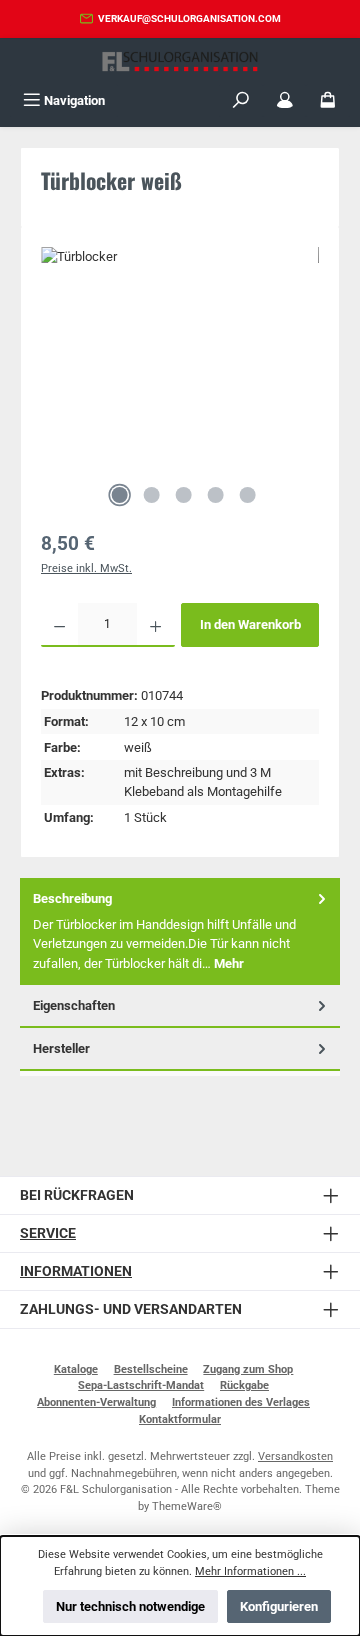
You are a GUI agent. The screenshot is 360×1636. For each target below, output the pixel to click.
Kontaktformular (180, 1419)
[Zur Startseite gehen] (180, 61)
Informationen (76, 1271)
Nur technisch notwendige (130, 1606)
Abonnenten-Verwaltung (96, 1402)
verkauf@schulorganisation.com (189, 18)
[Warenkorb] (328, 100)
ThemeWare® (187, 1506)
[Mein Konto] (285, 100)
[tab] (180, 931)
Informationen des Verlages (241, 1402)
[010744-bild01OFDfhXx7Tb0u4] (180, 359)
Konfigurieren (279, 1606)
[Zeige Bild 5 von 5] (247, 495)
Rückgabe (244, 1385)
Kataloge (76, 1369)
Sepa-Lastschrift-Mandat (141, 1385)
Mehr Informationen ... (250, 1571)
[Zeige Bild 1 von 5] (119, 495)
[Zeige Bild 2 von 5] (151, 495)
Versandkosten (295, 1456)
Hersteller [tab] (61, 1048)
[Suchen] (241, 100)
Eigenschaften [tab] (74, 1005)
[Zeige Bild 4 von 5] (215, 495)
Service (48, 1233)
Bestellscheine (151, 1369)
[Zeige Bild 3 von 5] (183, 495)
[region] (180, 382)
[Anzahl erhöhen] (155, 625)
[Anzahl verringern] (59, 625)
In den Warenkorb (250, 624)
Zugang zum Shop (248, 1369)
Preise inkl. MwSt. (86, 568)
